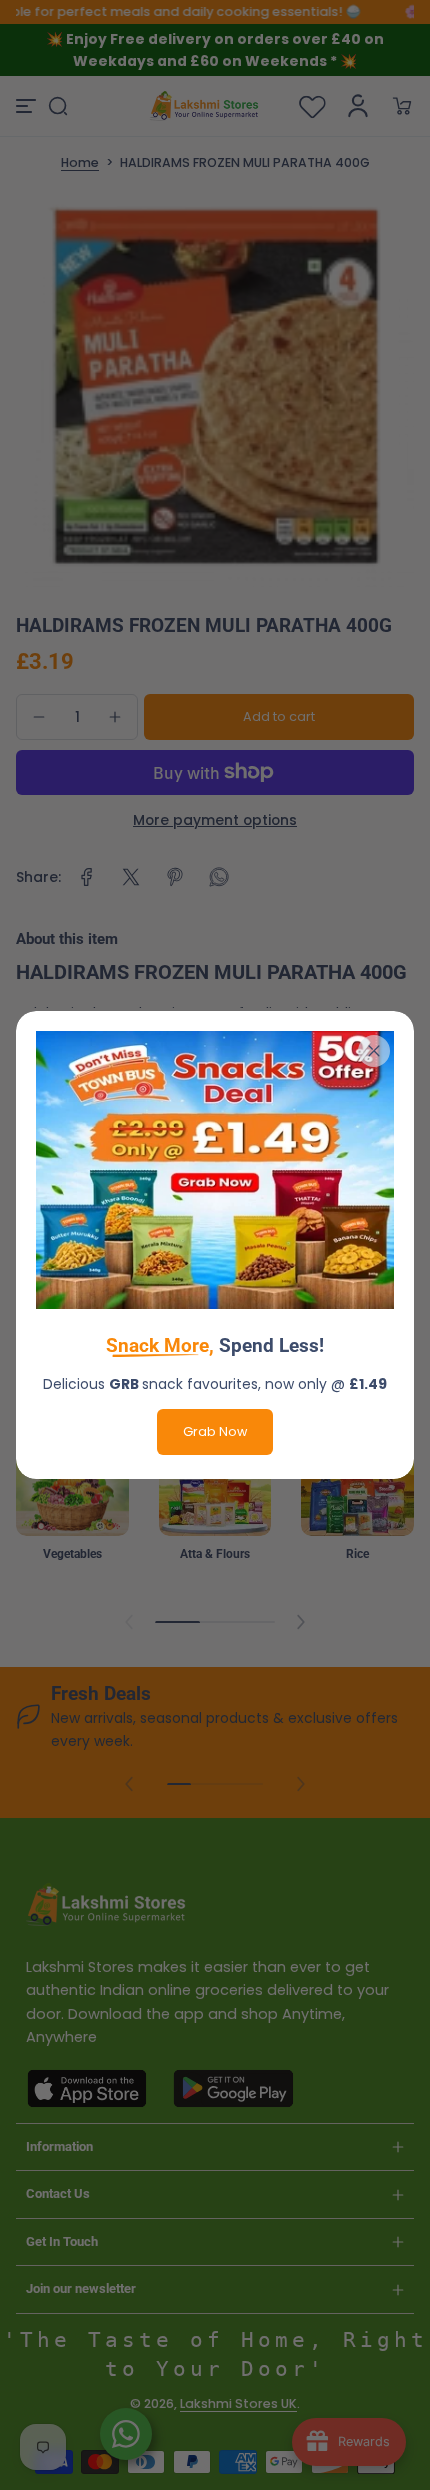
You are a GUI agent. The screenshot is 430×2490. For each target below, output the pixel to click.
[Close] (374, 1051)
